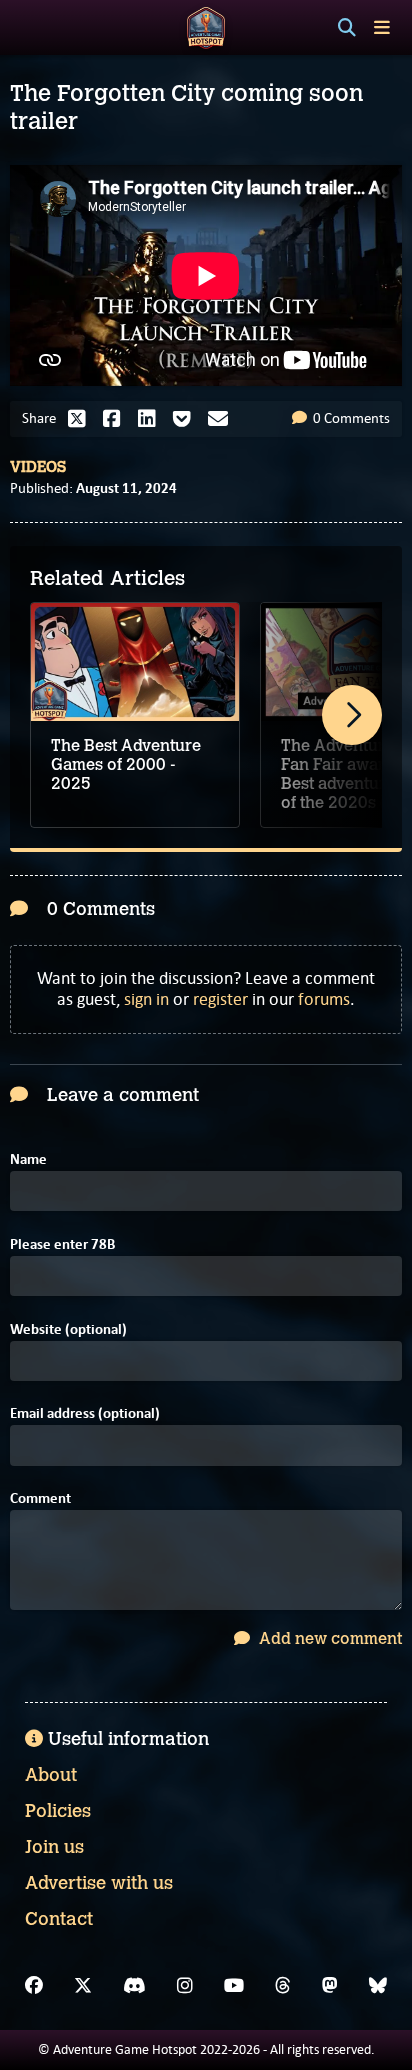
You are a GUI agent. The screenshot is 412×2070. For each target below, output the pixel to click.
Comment (40, 1498)
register (220, 999)
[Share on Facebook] (117, 419)
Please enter (62, 1244)
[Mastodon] (330, 1986)
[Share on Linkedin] (152, 419)
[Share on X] (82, 419)
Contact (59, 1919)
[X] (83, 1986)
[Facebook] (34, 1986)
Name (28, 1159)
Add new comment (328, 1638)
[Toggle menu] (382, 27)
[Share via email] (223, 419)
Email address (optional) (85, 1413)
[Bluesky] (378, 1986)
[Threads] (283, 1986)
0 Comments (350, 418)
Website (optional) (68, 1329)
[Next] (352, 715)
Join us (54, 1847)
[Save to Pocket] (187, 419)
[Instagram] (185, 1986)
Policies (58, 1811)
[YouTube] (234, 1986)
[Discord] (134, 1986)
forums (324, 999)
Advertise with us (99, 1883)
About (51, 1775)
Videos (38, 467)
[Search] (347, 28)
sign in (146, 999)
